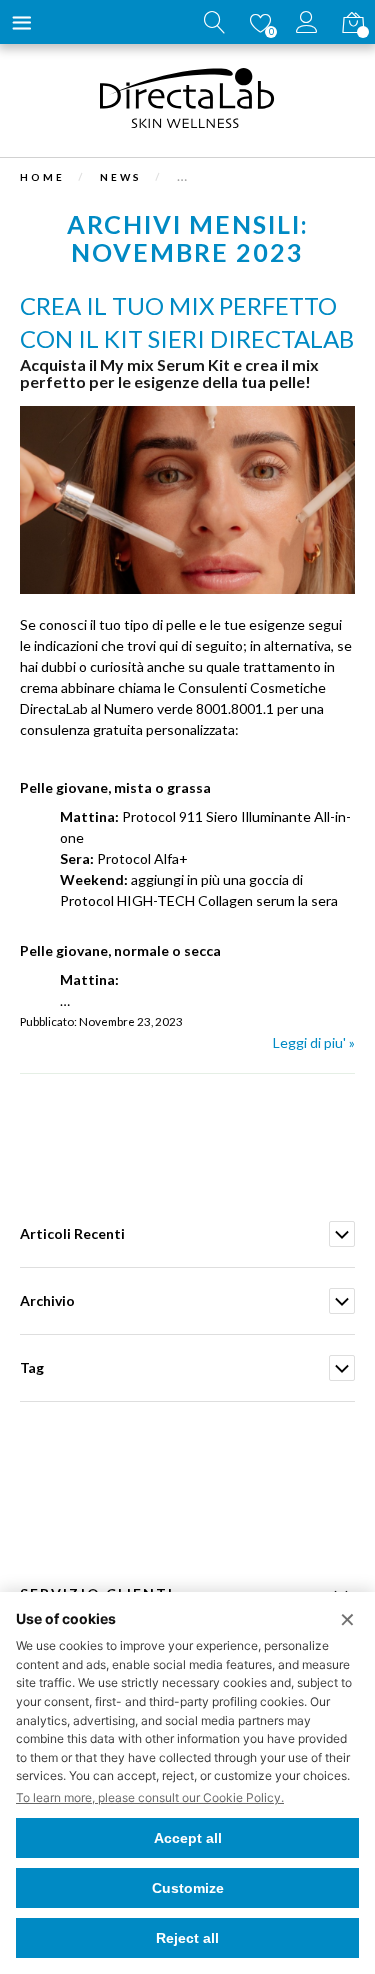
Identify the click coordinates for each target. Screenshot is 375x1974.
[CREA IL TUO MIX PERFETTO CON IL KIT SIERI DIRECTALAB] (187, 588)
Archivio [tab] (47, 1300)
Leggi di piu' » (314, 1042)
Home (42, 177)
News (121, 177)
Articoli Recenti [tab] (72, 1233)
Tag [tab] (32, 1367)
